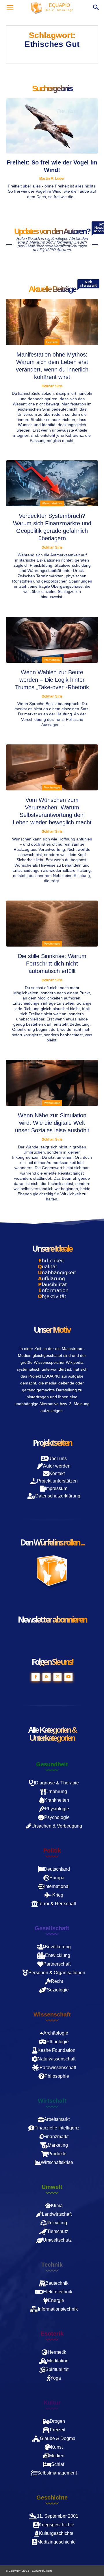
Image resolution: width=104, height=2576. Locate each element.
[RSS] (47, 1677)
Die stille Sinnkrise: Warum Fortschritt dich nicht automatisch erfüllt (52, 964)
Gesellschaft (52, 1928)
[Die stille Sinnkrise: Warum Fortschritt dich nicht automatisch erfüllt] (52, 924)
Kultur (52, 2403)
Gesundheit (52, 1764)
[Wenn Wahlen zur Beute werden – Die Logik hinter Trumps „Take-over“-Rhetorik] (52, 640)
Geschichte (52, 2498)
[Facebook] (36, 1677)
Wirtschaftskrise (52, 503)
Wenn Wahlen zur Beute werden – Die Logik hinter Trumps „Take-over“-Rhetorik (52, 680)
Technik (52, 2265)
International (52, 660)
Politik (52, 1851)
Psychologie (52, 787)
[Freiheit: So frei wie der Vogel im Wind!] (52, 126)
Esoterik (52, 2334)
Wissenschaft (52, 2014)
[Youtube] (68, 1677)
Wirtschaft (52, 2101)
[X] (57, 1677)
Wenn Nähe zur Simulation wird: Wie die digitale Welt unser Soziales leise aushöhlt (52, 1123)
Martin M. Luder (52, 179)
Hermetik (52, 342)
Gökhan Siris (52, 386)
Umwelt (52, 2187)
